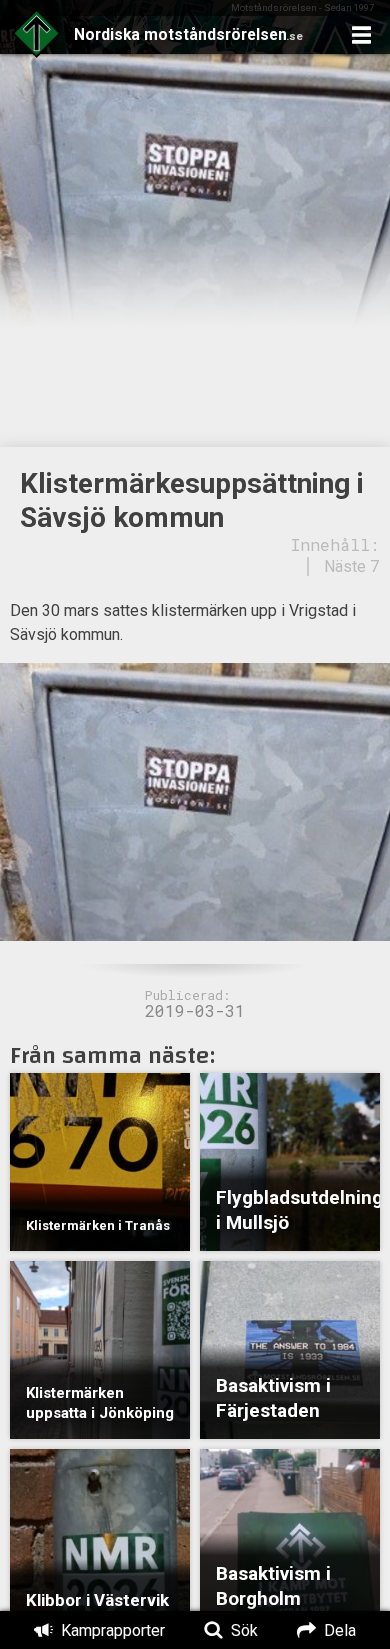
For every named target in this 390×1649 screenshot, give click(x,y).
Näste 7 (351, 566)
